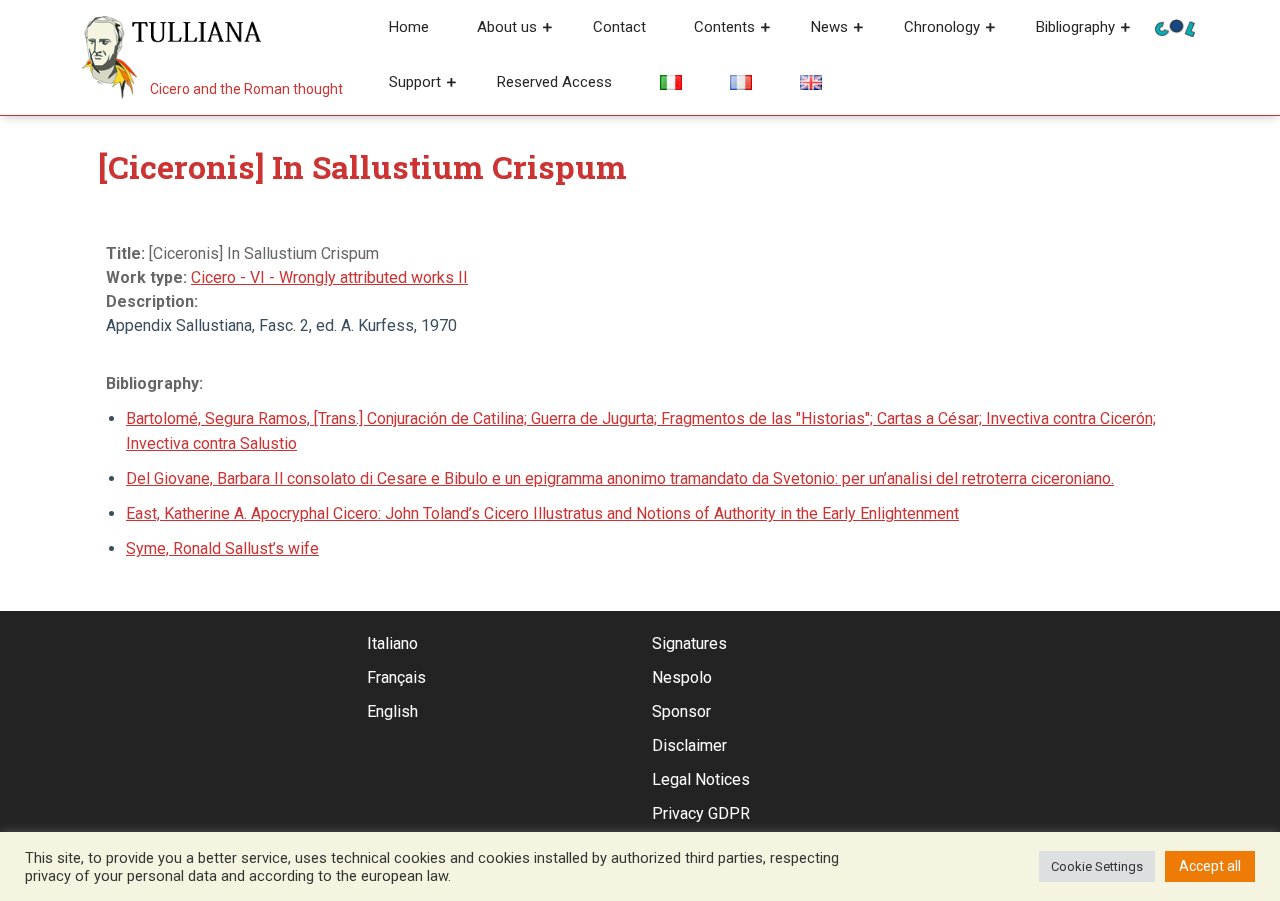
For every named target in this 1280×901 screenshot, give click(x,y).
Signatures (689, 643)
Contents (724, 27)
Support (415, 82)
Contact (619, 27)
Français (396, 677)
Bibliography (1075, 27)
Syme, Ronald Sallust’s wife (222, 548)
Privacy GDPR (701, 813)
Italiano (392, 643)
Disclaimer (689, 745)
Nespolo (682, 677)
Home (409, 27)
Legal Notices (701, 779)
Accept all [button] (1210, 866)
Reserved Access (554, 82)
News (829, 27)
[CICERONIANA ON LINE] (1175, 26)
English (392, 711)
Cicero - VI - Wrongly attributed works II (329, 277)
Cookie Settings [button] (1097, 866)
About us (507, 27)
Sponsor (681, 711)
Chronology (942, 27)
